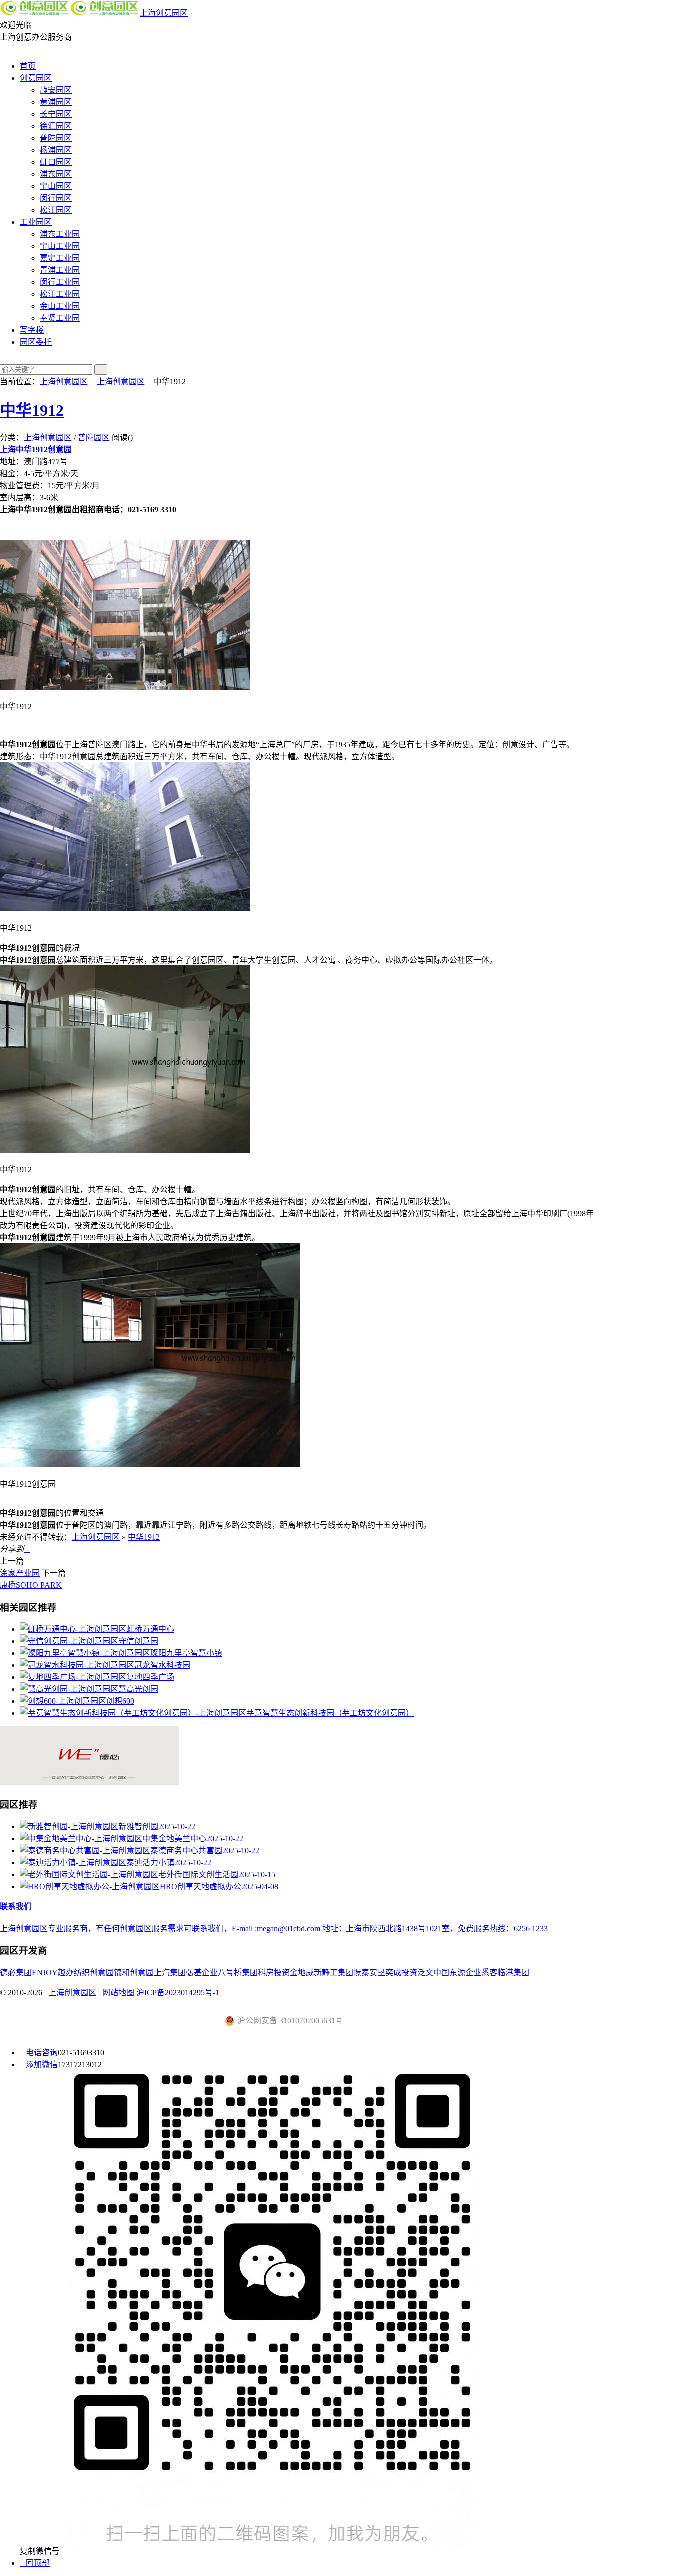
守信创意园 (138, 1641)
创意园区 (36, 78)
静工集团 (338, 1972)
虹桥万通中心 (150, 1629)
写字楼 (32, 330)
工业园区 (36, 222)
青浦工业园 (60, 270)
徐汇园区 (56, 126)
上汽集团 (170, 1972)
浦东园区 (56, 174)
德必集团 (16, 1972)
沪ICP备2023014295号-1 (178, 1992)
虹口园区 (56, 162)
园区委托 (36, 342)
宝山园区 (56, 186)
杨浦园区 (56, 150)
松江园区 (56, 210)
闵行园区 (56, 198)
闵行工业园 (60, 282)
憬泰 (361, 1972)
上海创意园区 (164, 13)
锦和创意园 (134, 1972)
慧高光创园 (138, 1689)
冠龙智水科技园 (162, 1665)
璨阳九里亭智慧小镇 (186, 1653)
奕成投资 (401, 1972)
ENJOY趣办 (53, 1972)
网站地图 (118, 1992)
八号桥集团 (238, 1972)
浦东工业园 (60, 234)
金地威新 (306, 1972)
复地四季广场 (150, 1677)
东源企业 (465, 1972)
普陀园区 (56, 138)
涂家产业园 (20, 1573)
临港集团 (513, 1972)
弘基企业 (202, 1972)
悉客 (489, 1972)
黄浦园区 (56, 102)
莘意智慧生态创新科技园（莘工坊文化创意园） (330, 1713)
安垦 (377, 1972)
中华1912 (32, 410)
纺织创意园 (94, 1972)
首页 (28, 66)
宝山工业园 (60, 246)
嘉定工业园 (60, 258)
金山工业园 (60, 306)
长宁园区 (56, 114)
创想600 (120, 1701)
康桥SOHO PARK (31, 1585)
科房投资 (274, 1972)
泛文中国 (433, 1972)
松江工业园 (60, 294)
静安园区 (56, 90)
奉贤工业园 (60, 318)
